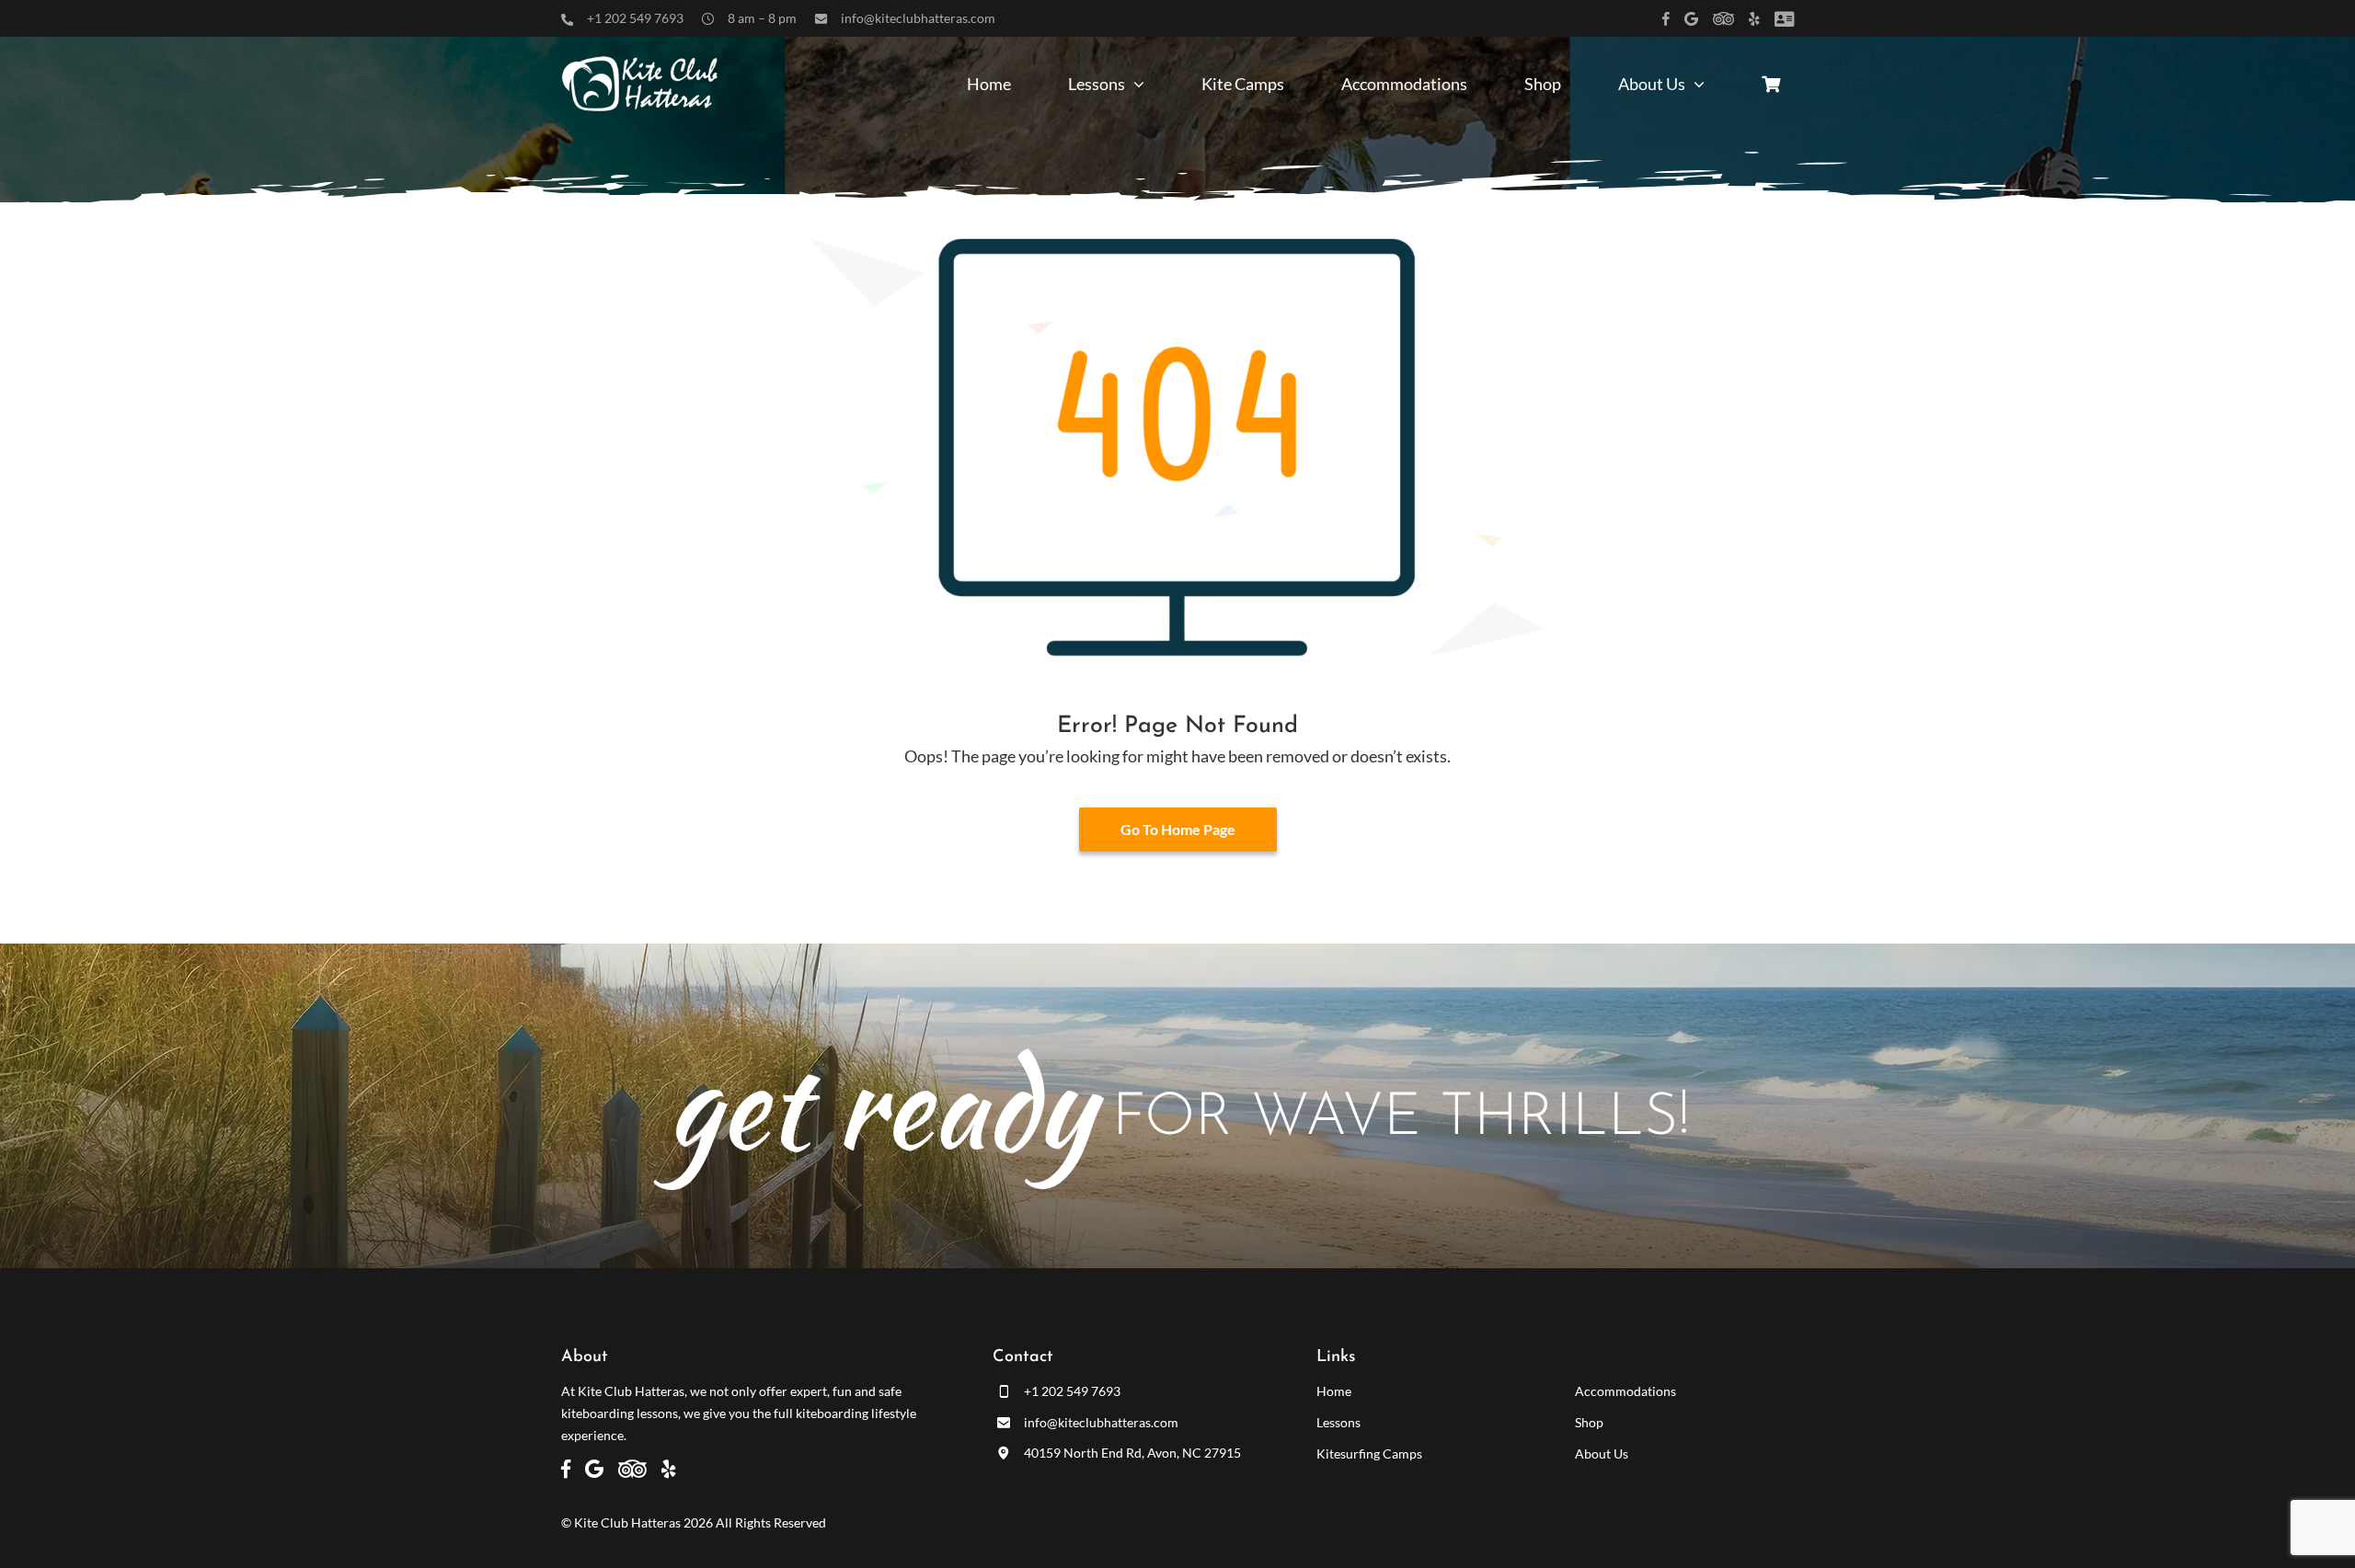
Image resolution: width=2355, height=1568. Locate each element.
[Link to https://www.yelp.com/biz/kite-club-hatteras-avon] (1754, 19)
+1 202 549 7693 (635, 18)
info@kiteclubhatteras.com (918, 18)
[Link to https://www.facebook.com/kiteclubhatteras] (1666, 19)
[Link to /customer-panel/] (1784, 19)
